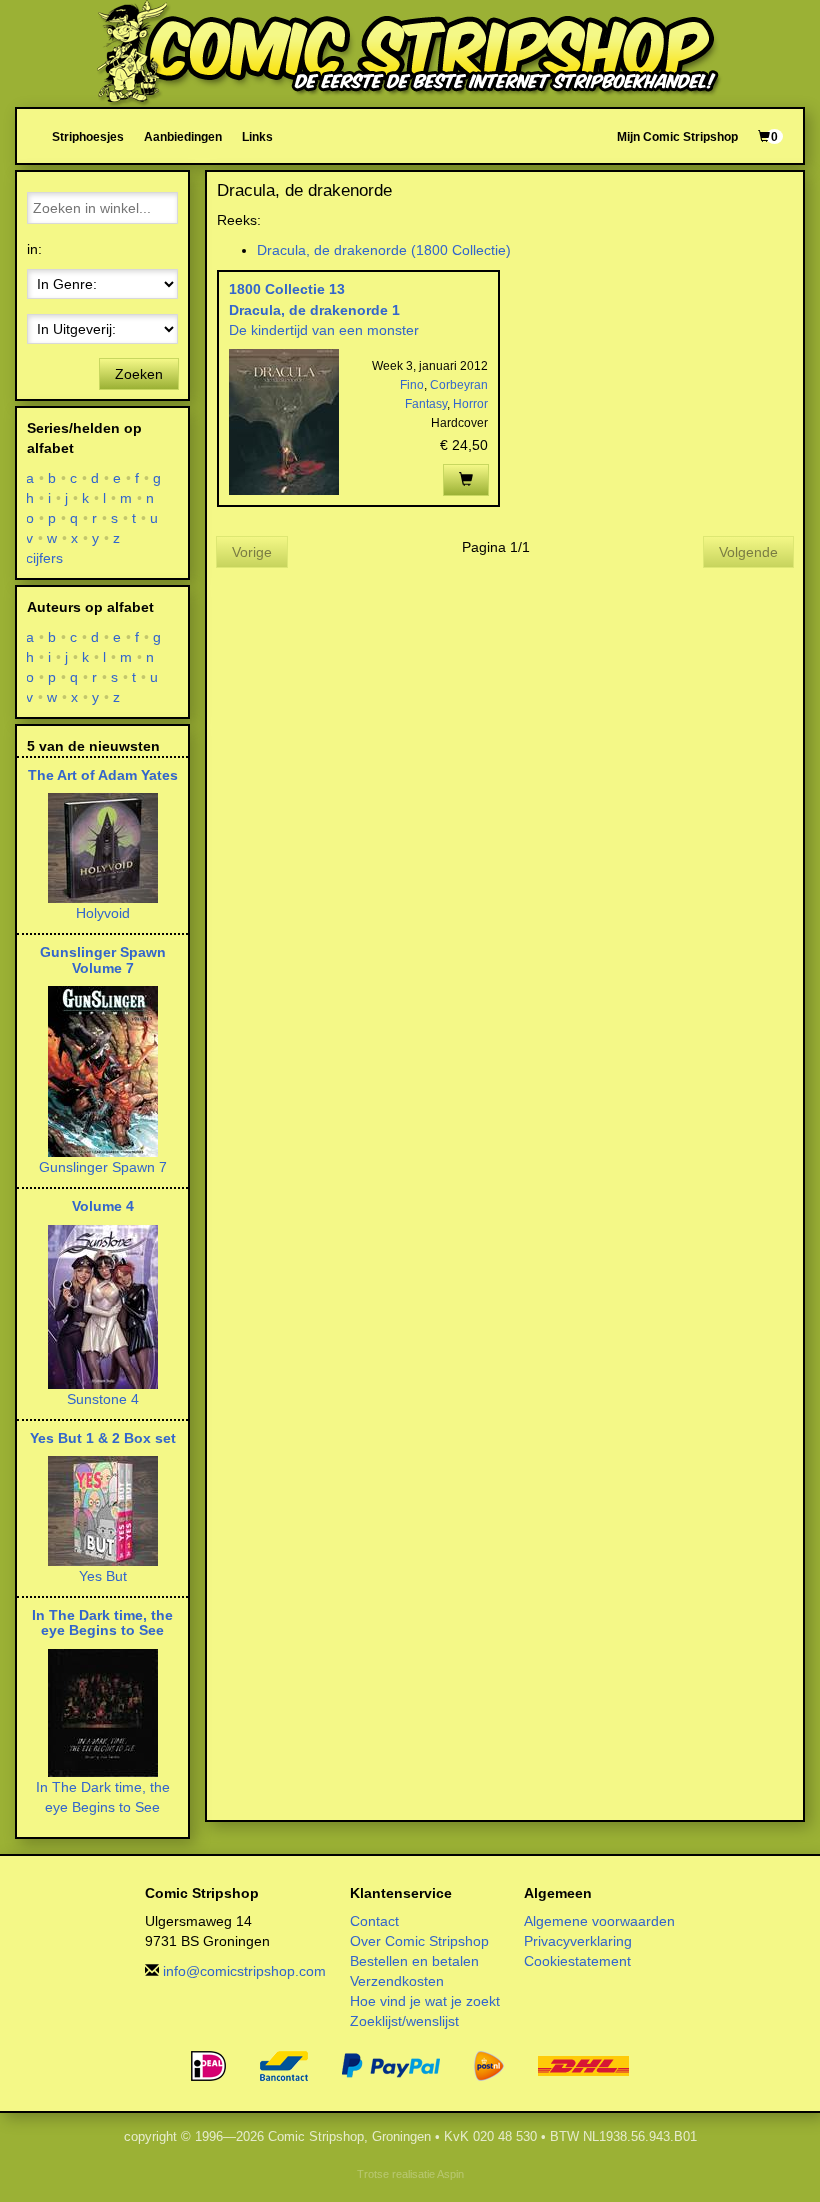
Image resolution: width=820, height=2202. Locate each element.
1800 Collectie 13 (287, 289)
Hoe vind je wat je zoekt (425, 2001)
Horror (470, 404)
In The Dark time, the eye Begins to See (102, 1622)
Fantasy (426, 404)
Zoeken (139, 374)
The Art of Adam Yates (103, 775)
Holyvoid (103, 913)
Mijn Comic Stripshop (677, 136)
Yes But (103, 1576)
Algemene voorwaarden (599, 1921)
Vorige (252, 552)
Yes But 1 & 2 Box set (103, 1438)
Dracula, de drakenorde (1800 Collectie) (384, 250)
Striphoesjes (88, 136)
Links (257, 136)
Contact (374, 1921)
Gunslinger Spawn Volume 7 (103, 959)
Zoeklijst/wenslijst (404, 2021)
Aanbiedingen (183, 136)
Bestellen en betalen (414, 1961)
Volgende (748, 552)
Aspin (450, 2174)
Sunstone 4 (103, 1399)
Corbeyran (459, 385)
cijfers (45, 558)
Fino (412, 385)
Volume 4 (103, 1206)
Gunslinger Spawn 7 (103, 1167)
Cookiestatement (577, 1961)
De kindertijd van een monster (324, 330)
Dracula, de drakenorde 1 (314, 310)
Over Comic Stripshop (419, 1941)
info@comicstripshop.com (244, 1971)
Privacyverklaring (578, 1941)
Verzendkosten (397, 1981)
